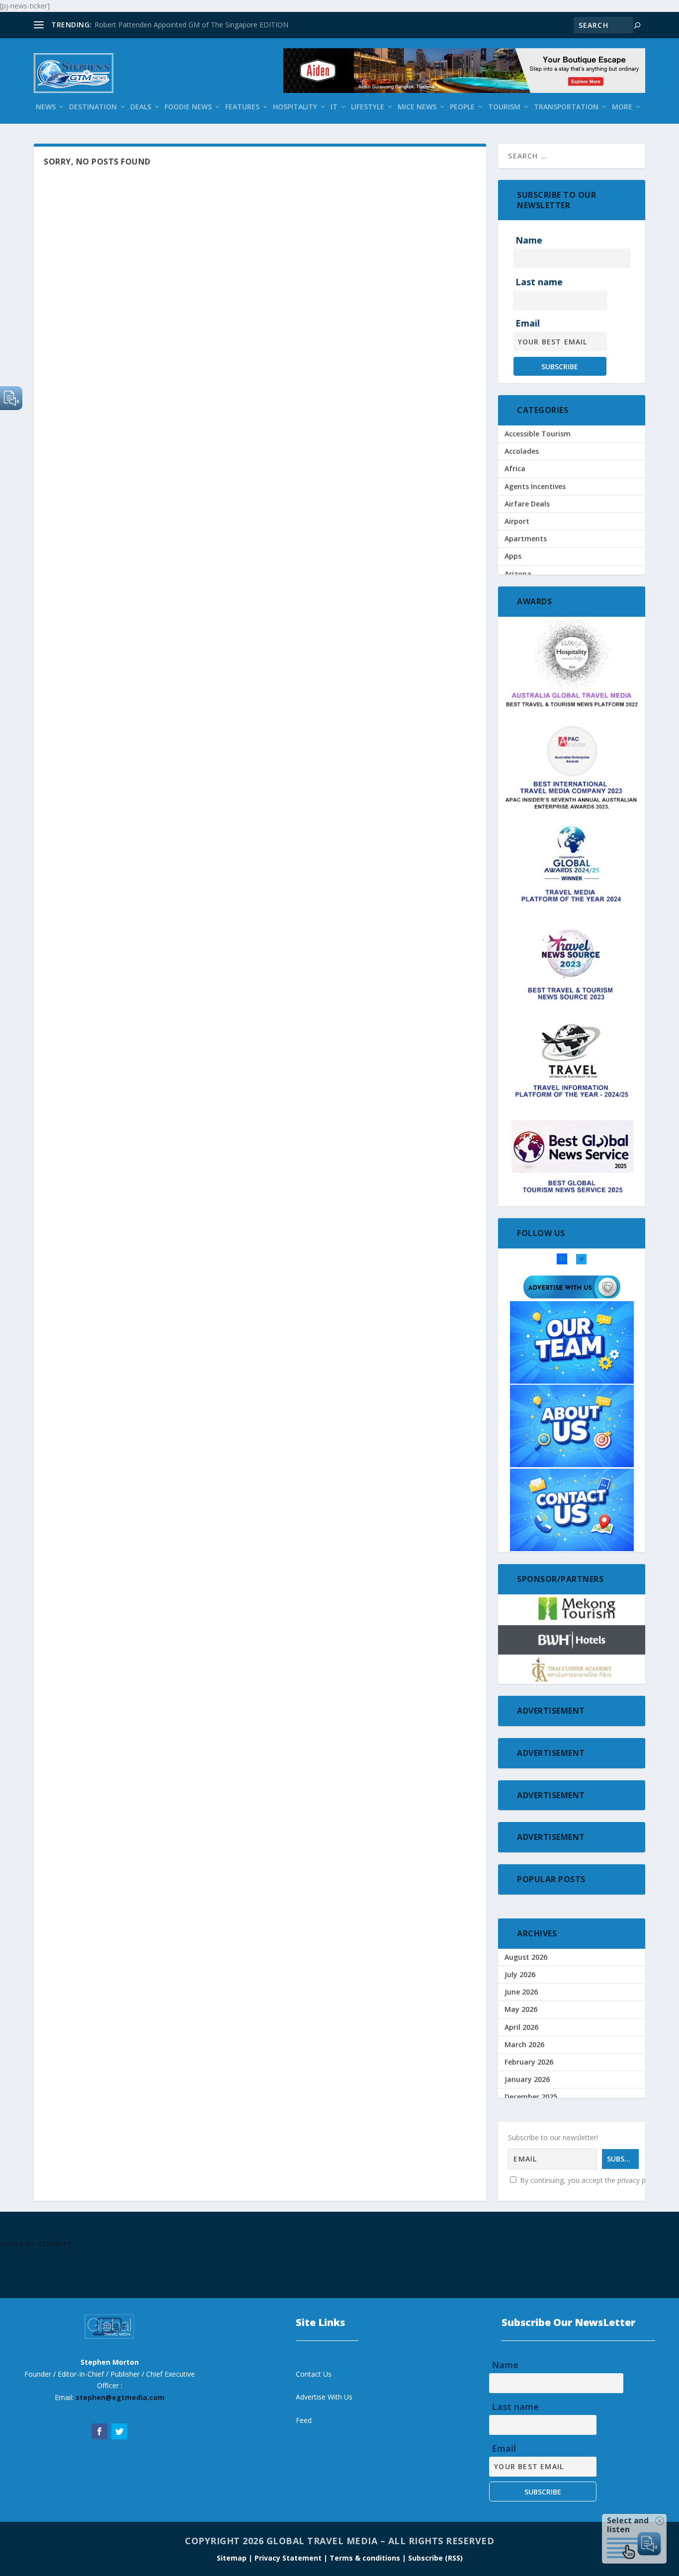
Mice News (417, 107)
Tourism (504, 107)
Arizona (518, 574)
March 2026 (524, 2044)
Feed (304, 2420)
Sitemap (233, 2558)
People (462, 107)
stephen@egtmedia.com (120, 2397)
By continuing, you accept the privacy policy (589, 2180)
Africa (515, 468)
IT (334, 107)
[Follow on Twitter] (119, 2431)
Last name (539, 282)
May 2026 (521, 2009)
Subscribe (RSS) (435, 2558)
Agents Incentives (535, 486)
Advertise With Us (324, 2397)
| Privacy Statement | (288, 2558)
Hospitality (295, 107)
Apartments (526, 539)
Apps (513, 556)
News (46, 107)
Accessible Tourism (538, 434)
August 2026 (526, 1957)
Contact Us (314, 2374)
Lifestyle (368, 107)
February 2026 (529, 2062)
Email (528, 323)
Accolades (522, 451)
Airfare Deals (527, 504)
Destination (93, 107)
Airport (517, 521)
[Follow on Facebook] (99, 2431)
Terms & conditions (366, 2558)
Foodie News (188, 107)
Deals (141, 107)
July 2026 (520, 1974)
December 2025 (531, 2097)
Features (242, 107)
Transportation (566, 107)
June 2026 (521, 1992)
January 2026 (527, 2079)
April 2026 (521, 2027)
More (622, 107)
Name (529, 240)
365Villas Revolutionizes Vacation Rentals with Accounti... (185, 25)
